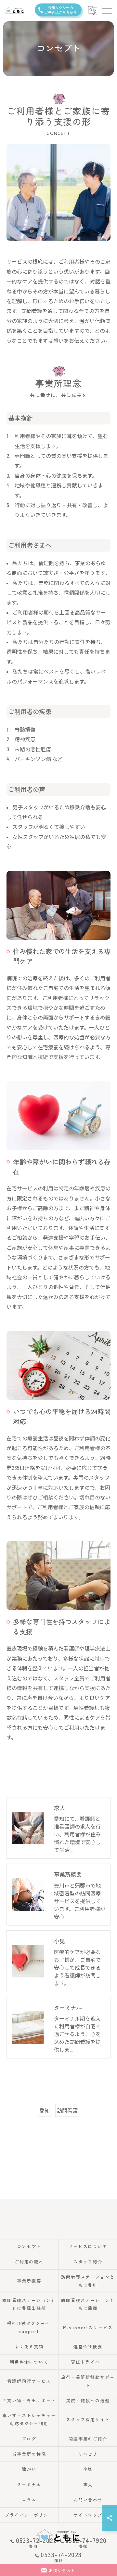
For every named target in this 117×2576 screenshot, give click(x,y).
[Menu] (107, 10)
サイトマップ (88, 2515)
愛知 (45, 2110)
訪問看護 (67, 2110)
